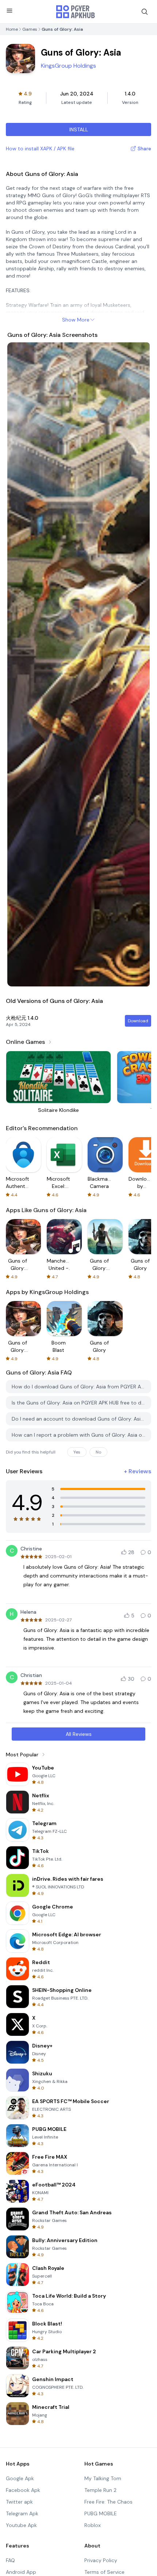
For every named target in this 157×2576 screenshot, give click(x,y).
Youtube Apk (21, 2525)
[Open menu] (9, 11)
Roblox (93, 2525)
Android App (21, 2572)
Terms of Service (104, 2572)
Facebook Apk (23, 2490)
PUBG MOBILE (101, 2513)
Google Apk (20, 2478)
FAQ (10, 2560)
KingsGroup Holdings (68, 66)
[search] (145, 12)
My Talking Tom (103, 2478)
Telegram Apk (22, 2513)
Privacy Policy (101, 2560)
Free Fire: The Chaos (108, 2502)
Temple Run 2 (100, 2490)
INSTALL (79, 129)
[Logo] (76, 12)
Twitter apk (19, 2502)
